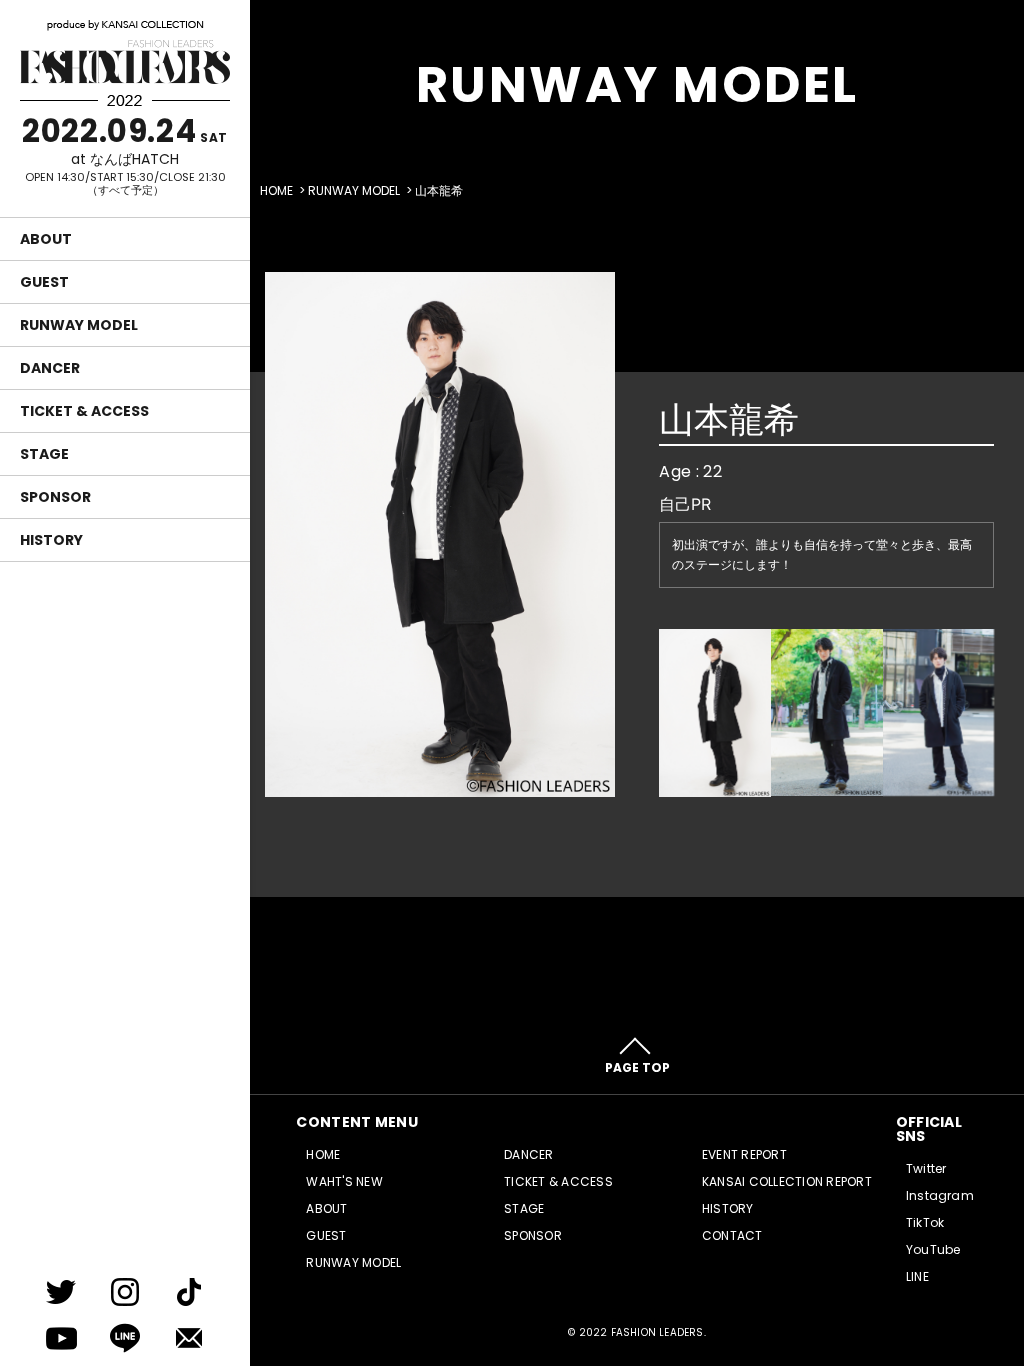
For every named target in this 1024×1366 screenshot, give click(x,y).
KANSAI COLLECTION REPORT (787, 1181)
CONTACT (732, 1235)
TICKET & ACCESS (84, 411)
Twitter (926, 1168)
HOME (276, 190)
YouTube (933, 1249)
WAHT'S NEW (344, 1181)
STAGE (44, 454)
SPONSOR (55, 497)
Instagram (940, 1195)
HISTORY (51, 540)
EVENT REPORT (744, 1154)
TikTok (925, 1222)
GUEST (44, 282)
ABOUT (46, 239)
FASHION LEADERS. (658, 1332)
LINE (917, 1276)
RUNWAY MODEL (79, 325)
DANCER (50, 368)
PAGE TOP (637, 1067)
